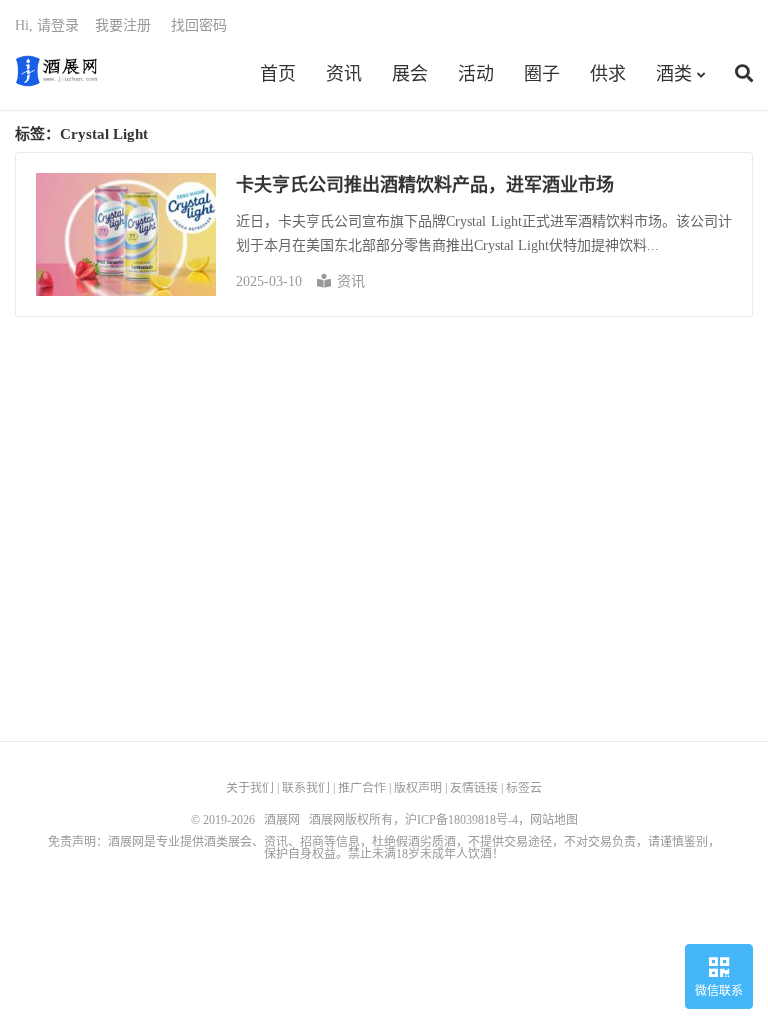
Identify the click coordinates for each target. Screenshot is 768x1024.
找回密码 (199, 25)
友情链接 (474, 788)
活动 (476, 74)
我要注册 (123, 25)
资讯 (344, 74)
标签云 (524, 788)
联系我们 (306, 788)
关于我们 (250, 788)
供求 (608, 74)
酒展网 (56, 71)
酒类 (674, 74)
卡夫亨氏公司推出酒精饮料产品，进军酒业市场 (425, 185)
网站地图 (554, 820)
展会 (410, 74)
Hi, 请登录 (47, 25)
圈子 (542, 74)
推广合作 (362, 788)
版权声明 (418, 788)
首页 (278, 74)
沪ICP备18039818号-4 (461, 820)
